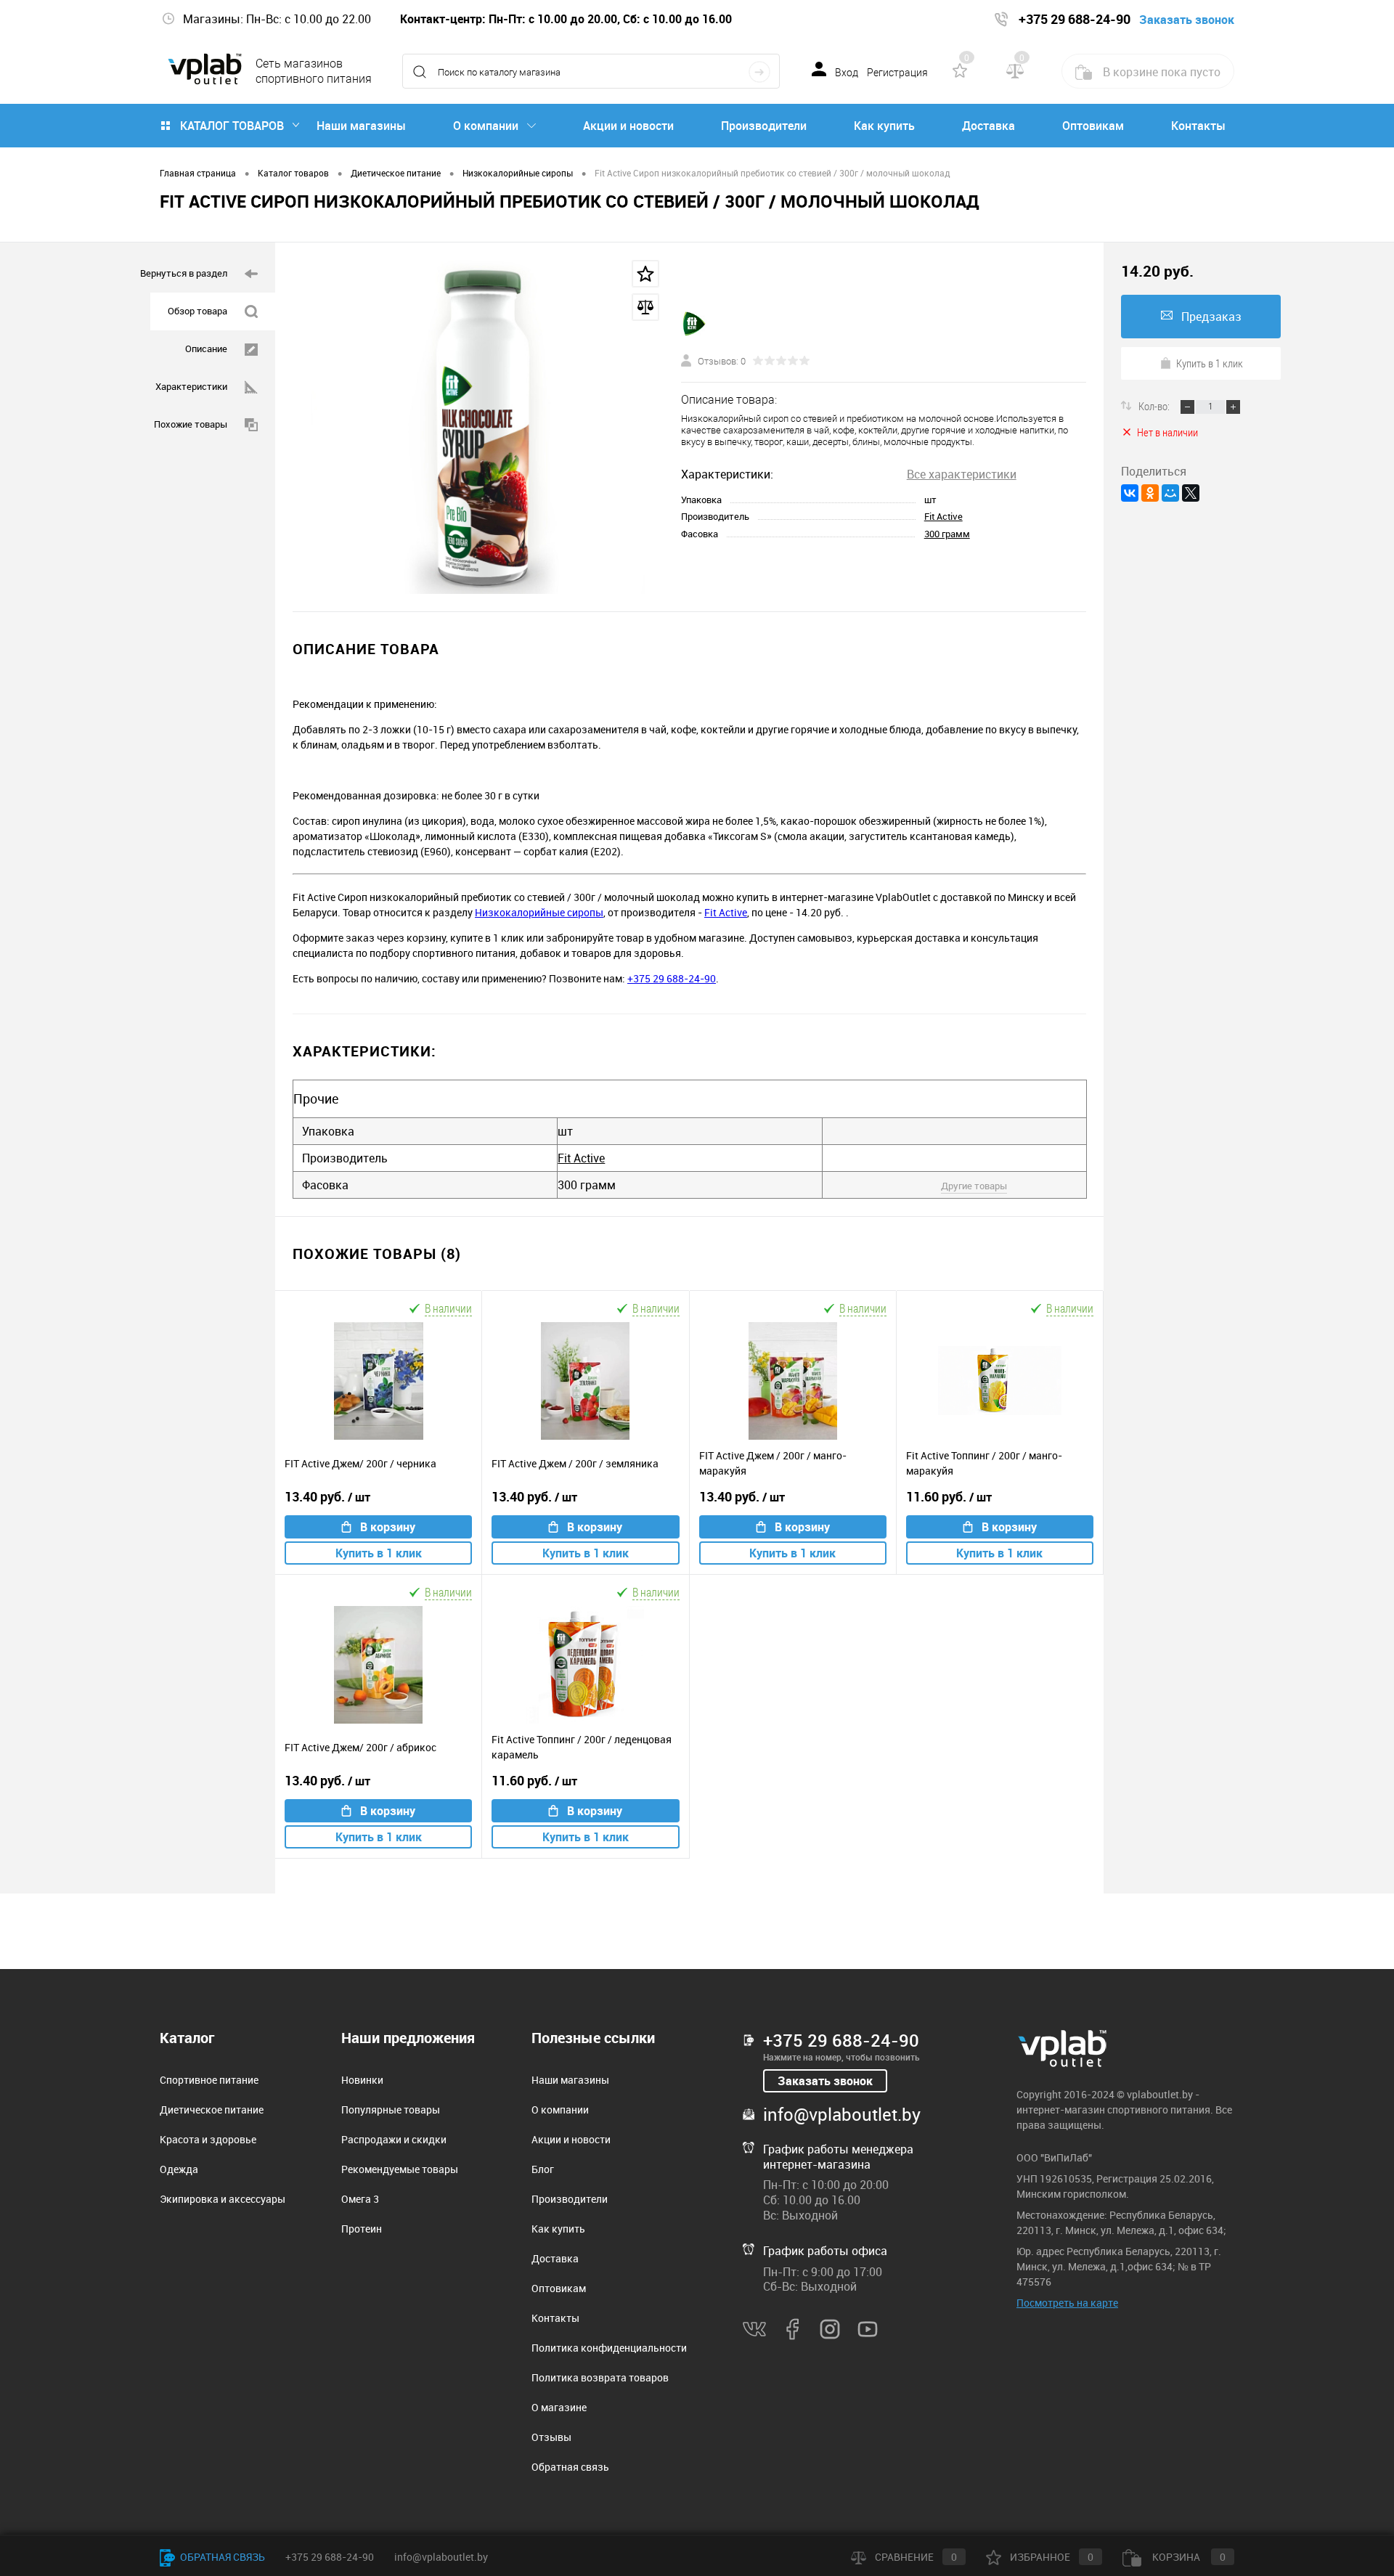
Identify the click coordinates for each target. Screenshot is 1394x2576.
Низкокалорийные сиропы (539, 912)
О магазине (559, 2407)
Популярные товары (391, 2110)
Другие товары (974, 1186)
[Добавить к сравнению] (645, 307)
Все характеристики (962, 474)
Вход (847, 73)
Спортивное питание (209, 2080)
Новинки (362, 2080)
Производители (764, 126)
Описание (206, 349)
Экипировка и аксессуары (223, 2199)
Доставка (989, 126)
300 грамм (947, 534)
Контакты (1198, 126)
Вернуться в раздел (184, 273)
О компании (486, 126)
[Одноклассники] (1150, 493)
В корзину (388, 1527)
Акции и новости (628, 126)
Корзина (1188, 2557)
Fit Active (943, 516)
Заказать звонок (825, 2081)
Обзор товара (197, 311)
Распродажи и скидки (394, 2139)
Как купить (884, 126)
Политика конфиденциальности (609, 2348)
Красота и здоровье (208, 2139)
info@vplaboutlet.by (842, 2114)
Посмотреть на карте (1067, 2303)
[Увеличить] (478, 427)
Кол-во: (1155, 406)
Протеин (362, 2229)
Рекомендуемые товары (400, 2169)
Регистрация (897, 73)
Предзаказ (1211, 317)
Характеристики (191, 386)
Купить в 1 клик (379, 1553)
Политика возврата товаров (600, 2377)
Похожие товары (191, 424)
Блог (543, 2169)
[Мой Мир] (1170, 493)
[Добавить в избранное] (645, 274)
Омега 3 (360, 2199)
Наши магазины (361, 126)
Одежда (179, 2169)
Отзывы (551, 2437)
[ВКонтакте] (1130, 493)
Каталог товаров (232, 126)
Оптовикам (1093, 126)
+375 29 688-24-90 (672, 978)
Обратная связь (570, 2467)
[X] (1191, 493)
